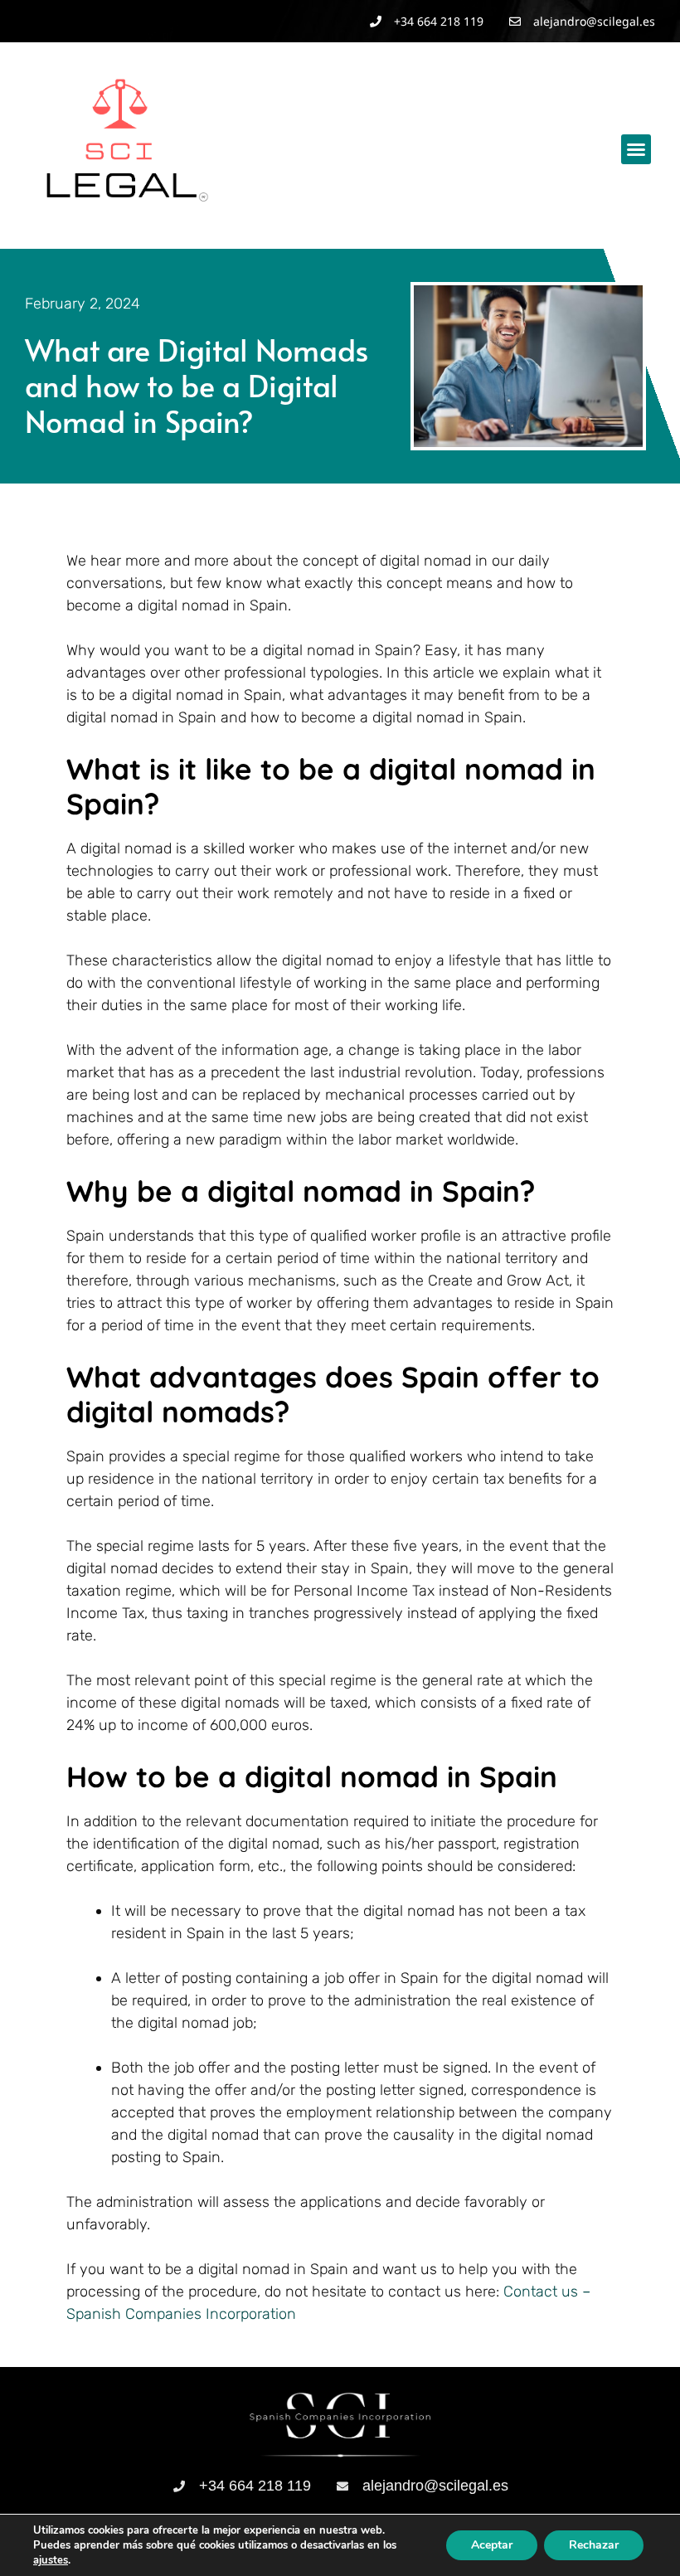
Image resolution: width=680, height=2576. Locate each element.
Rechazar (594, 2545)
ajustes (51, 2560)
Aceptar (492, 2545)
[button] (636, 149)
